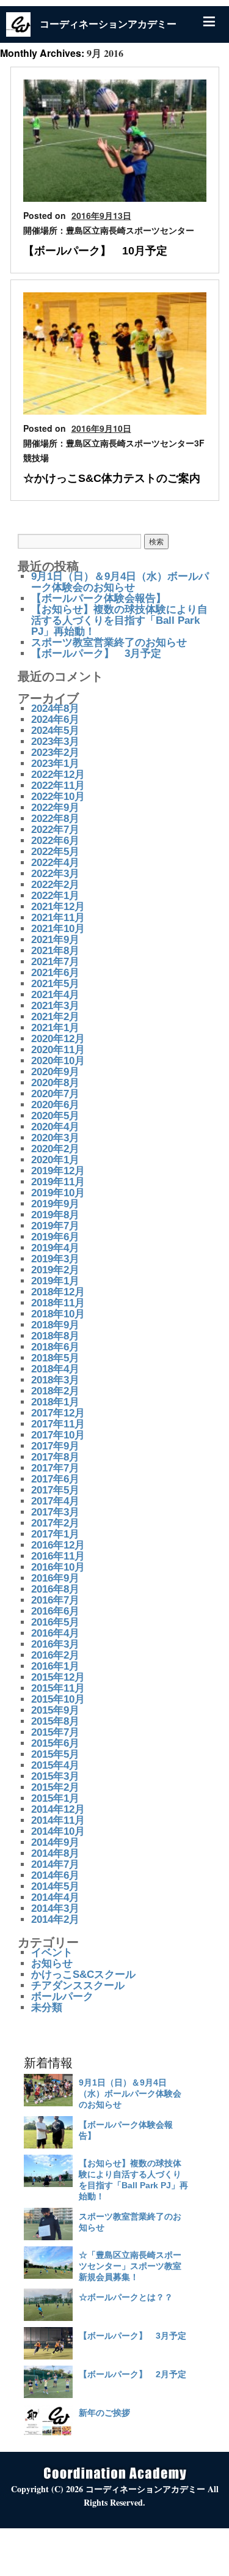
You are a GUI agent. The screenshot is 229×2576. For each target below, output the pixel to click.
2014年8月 (55, 1853)
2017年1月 (55, 1534)
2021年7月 (55, 962)
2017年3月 (55, 1512)
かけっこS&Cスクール (83, 1975)
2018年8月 (55, 1336)
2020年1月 (55, 1160)
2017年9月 (55, 1446)
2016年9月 (55, 1578)
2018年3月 (55, 1380)
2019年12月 (58, 1171)
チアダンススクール (78, 1986)
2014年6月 (55, 1875)
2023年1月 (55, 764)
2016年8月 (55, 1589)
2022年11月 (58, 786)
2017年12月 (58, 1413)
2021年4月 (55, 995)
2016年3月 (55, 1644)
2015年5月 (55, 1754)
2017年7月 (55, 1468)
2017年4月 (55, 1501)
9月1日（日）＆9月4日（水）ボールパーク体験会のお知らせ (120, 582)
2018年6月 (55, 1347)
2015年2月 (55, 1787)
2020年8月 (55, 1083)
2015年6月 (55, 1743)
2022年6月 (55, 841)
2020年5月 (55, 1116)
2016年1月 (55, 1666)
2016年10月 (58, 1567)
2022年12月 (58, 775)
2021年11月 (58, 918)
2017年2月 (55, 1523)
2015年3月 (55, 1776)
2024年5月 (55, 731)
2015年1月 (55, 1798)
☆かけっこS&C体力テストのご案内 (112, 478)
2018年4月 (55, 1369)
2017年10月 (58, 1435)
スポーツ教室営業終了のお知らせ (109, 642)
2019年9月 (55, 1204)
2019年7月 (55, 1226)
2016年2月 (55, 1655)
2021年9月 (55, 940)
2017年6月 (55, 1479)
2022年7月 (55, 830)
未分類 (47, 2008)
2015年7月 (55, 1732)
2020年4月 (55, 1127)
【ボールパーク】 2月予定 (133, 2374)
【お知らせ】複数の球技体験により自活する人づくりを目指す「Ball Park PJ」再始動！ (119, 620)
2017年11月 (58, 1424)
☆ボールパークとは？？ (126, 2297)
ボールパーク (62, 1997)
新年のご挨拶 (104, 2413)
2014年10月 (58, 1831)
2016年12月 (58, 1545)
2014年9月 (55, 1842)
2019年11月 (58, 1182)
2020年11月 (58, 1050)
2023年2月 (55, 753)
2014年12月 (58, 1809)
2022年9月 (55, 808)
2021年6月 (55, 973)
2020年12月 (58, 1039)
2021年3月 (55, 1006)
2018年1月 (55, 1402)
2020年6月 (55, 1105)
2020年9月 (55, 1072)
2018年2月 (55, 1391)
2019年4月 (55, 1248)
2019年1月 (55, 1281)
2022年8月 (55, 819)
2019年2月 (55, 1270)
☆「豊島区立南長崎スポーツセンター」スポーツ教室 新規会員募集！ (130, 2266)
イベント (52, 1952)
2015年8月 (55, 1721)
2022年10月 (58, 797)
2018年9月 (55, 1325)
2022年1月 (55, 896)
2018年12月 (58, 1292)
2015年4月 (55, 1765)
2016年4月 (55, 1633)
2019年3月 (55, 1259)
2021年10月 (58, 929)
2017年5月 (55, 1490)
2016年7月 (55, 1600)
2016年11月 (58, 1556)
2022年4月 (55, 863)
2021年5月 (55, 984)
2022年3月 (55, 874)
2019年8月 (55, 1215)
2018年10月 (58, 1314)
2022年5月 (55, 852)
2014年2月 (55, 1919)
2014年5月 (55, 1886)
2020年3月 (55, 1138)
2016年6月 (55, 1611)
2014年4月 (55, 1897)
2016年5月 (55, 1622)
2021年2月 (55, 1017)
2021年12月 (58, 907)
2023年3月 (55, 742)
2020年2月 (55, 1149)
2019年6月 (55, 1237)
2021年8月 (55, 951)
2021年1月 (55, 1028)
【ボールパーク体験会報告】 (99, 598)
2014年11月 (58, 1820)
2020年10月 (58, 1061)
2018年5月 (55, 1358)
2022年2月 (55, 885)
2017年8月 (55, 1457)
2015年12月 (58, 1677)
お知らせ (52, 1963)
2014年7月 (55, 1864)
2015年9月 (55, 1710)
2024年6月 (55, 720)
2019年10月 (58, 1193)
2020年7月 (55, 1094)
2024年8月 (55, 709)
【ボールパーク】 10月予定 (95, 251)
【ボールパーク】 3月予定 (96, 653)
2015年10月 (58, 1699)
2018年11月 (58, 1303)
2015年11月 (58, 1688)
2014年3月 (55, 1908)
